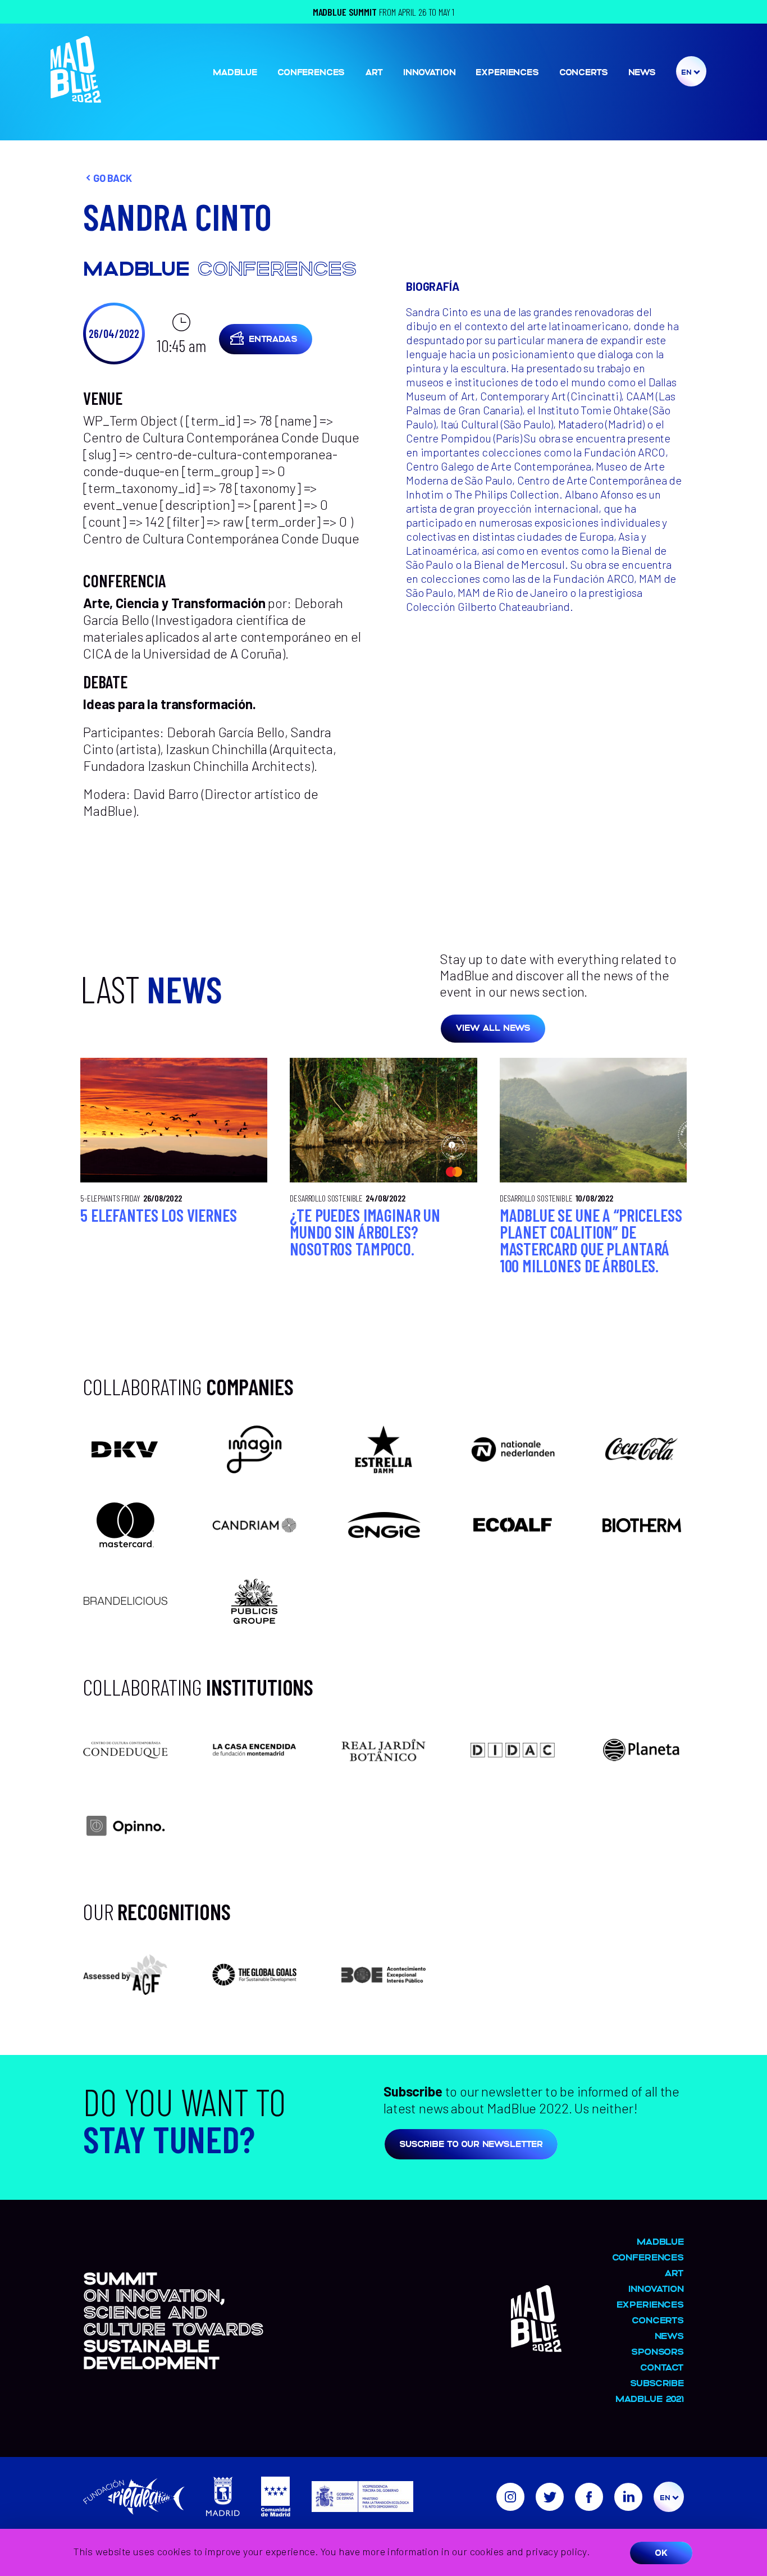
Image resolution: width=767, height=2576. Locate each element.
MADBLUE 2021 (650, 2398)
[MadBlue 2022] (76, 97)
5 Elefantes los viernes (159, 1215)
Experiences (507, 72)
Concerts (584, 72)
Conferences (311, 72)
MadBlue (235, 72)
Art (374, 72)
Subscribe (657, 2383)
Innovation (430, 72)
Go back (113, 178)
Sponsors (658, 2351)
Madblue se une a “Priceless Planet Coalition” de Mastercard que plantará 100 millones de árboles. (591, 1240)
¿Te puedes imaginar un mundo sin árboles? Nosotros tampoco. (365, 1232)
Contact (662, 2367)
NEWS (642, 72)
